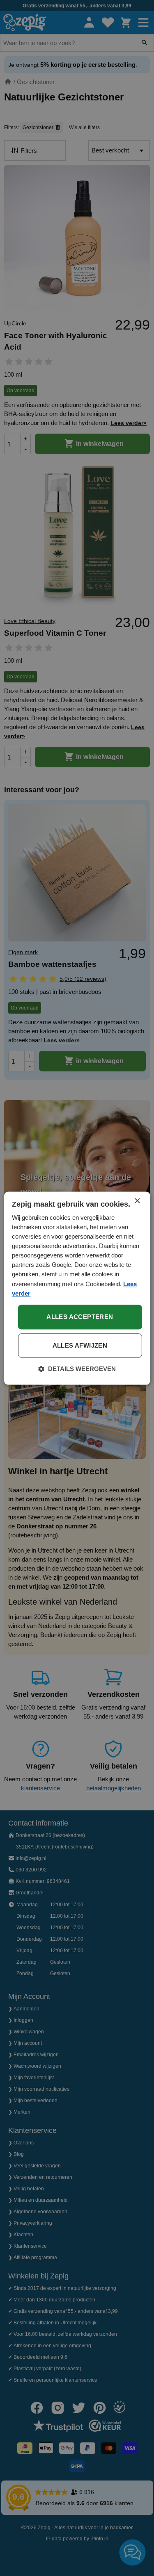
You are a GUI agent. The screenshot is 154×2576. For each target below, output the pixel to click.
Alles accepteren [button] (80, 1317)
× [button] (137, 1201)
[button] (77, 1369)
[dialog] (77, 1288)
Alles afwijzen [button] (80, 1345)
